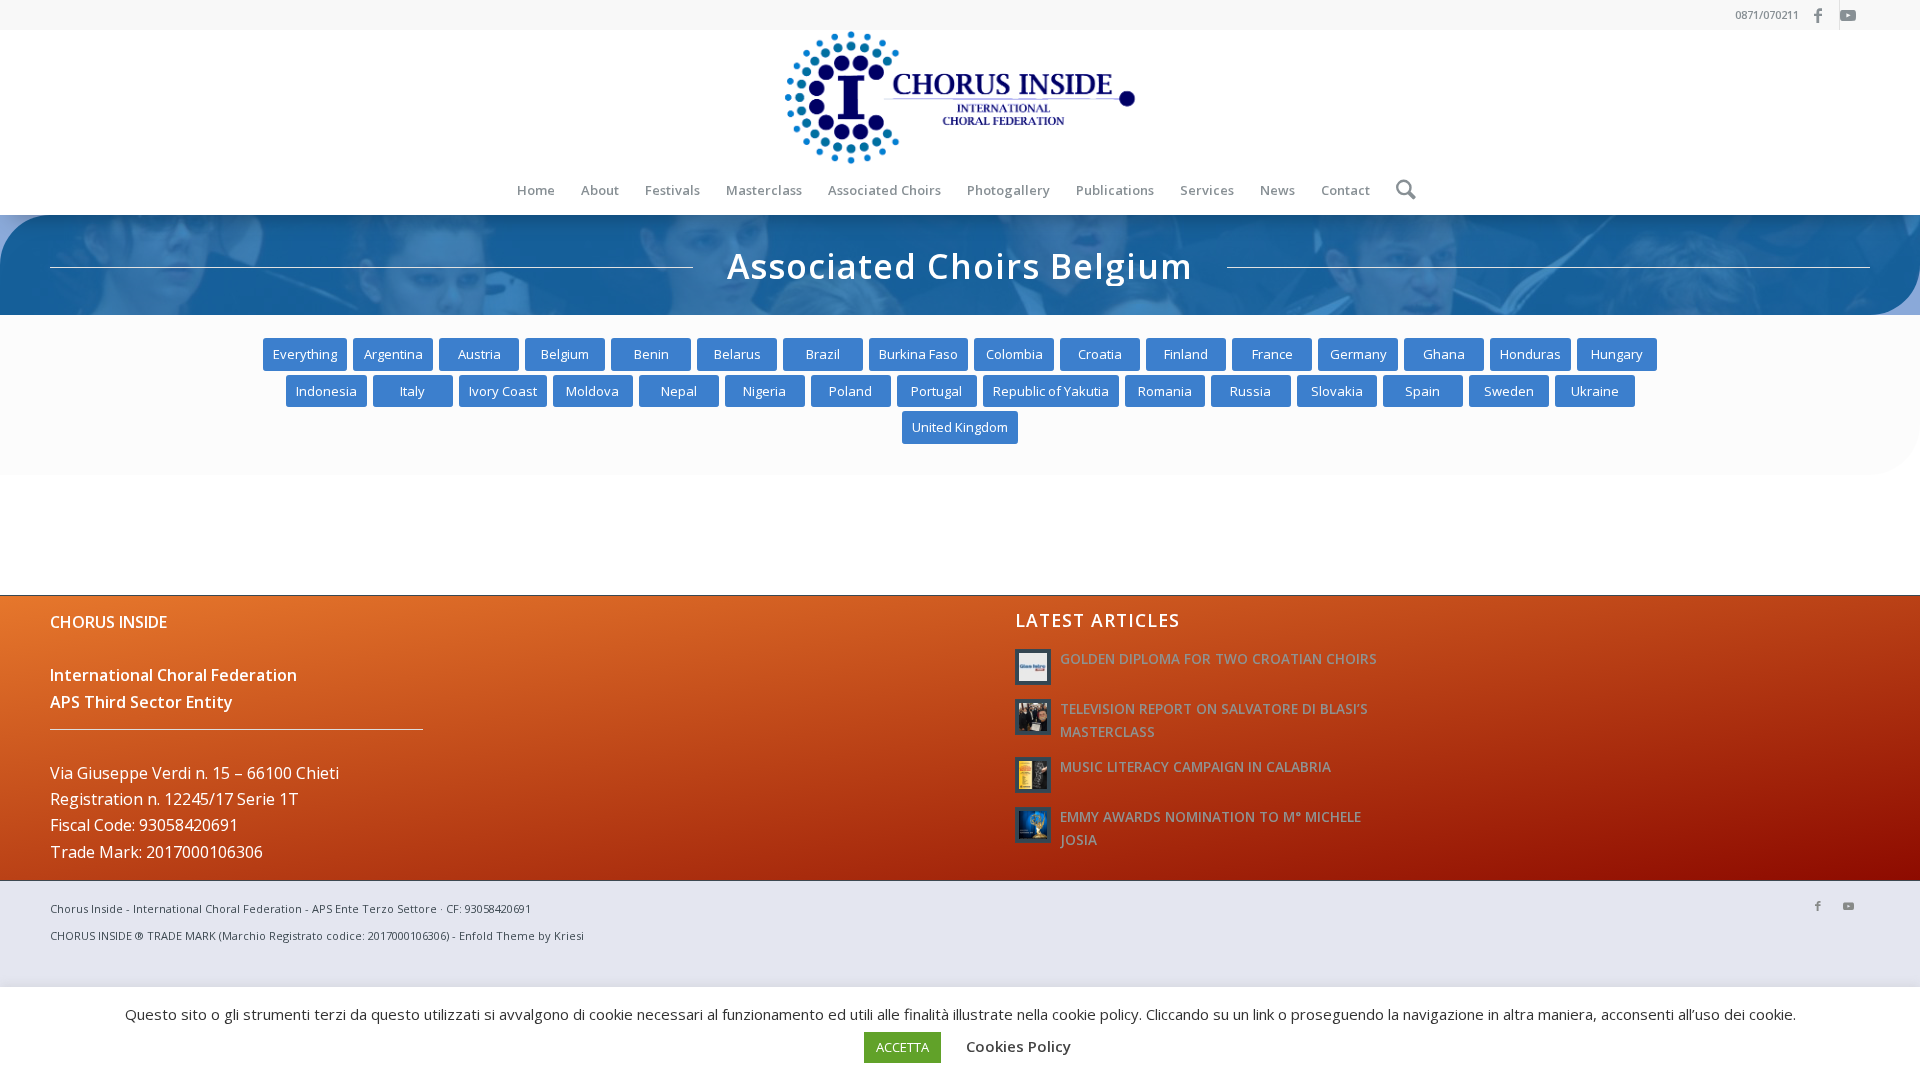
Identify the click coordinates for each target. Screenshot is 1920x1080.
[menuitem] (536, 190)
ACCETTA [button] (902, 1047)
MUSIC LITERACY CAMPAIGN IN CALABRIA (1195, 766)
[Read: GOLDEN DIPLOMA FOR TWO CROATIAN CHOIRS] (1033, 667)
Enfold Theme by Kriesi (521, 935)
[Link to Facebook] (1824, 15)
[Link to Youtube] (1855, 15)
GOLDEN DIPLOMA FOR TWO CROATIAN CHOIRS (1218, 658)
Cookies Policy (1018, 1046)
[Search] (1399, 190)
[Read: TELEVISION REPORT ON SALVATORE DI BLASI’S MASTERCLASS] (1033, 717)
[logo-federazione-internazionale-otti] (960, 97)
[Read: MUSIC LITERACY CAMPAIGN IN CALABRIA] (1033, 775)
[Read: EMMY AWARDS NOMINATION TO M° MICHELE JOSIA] (1033, 825)
